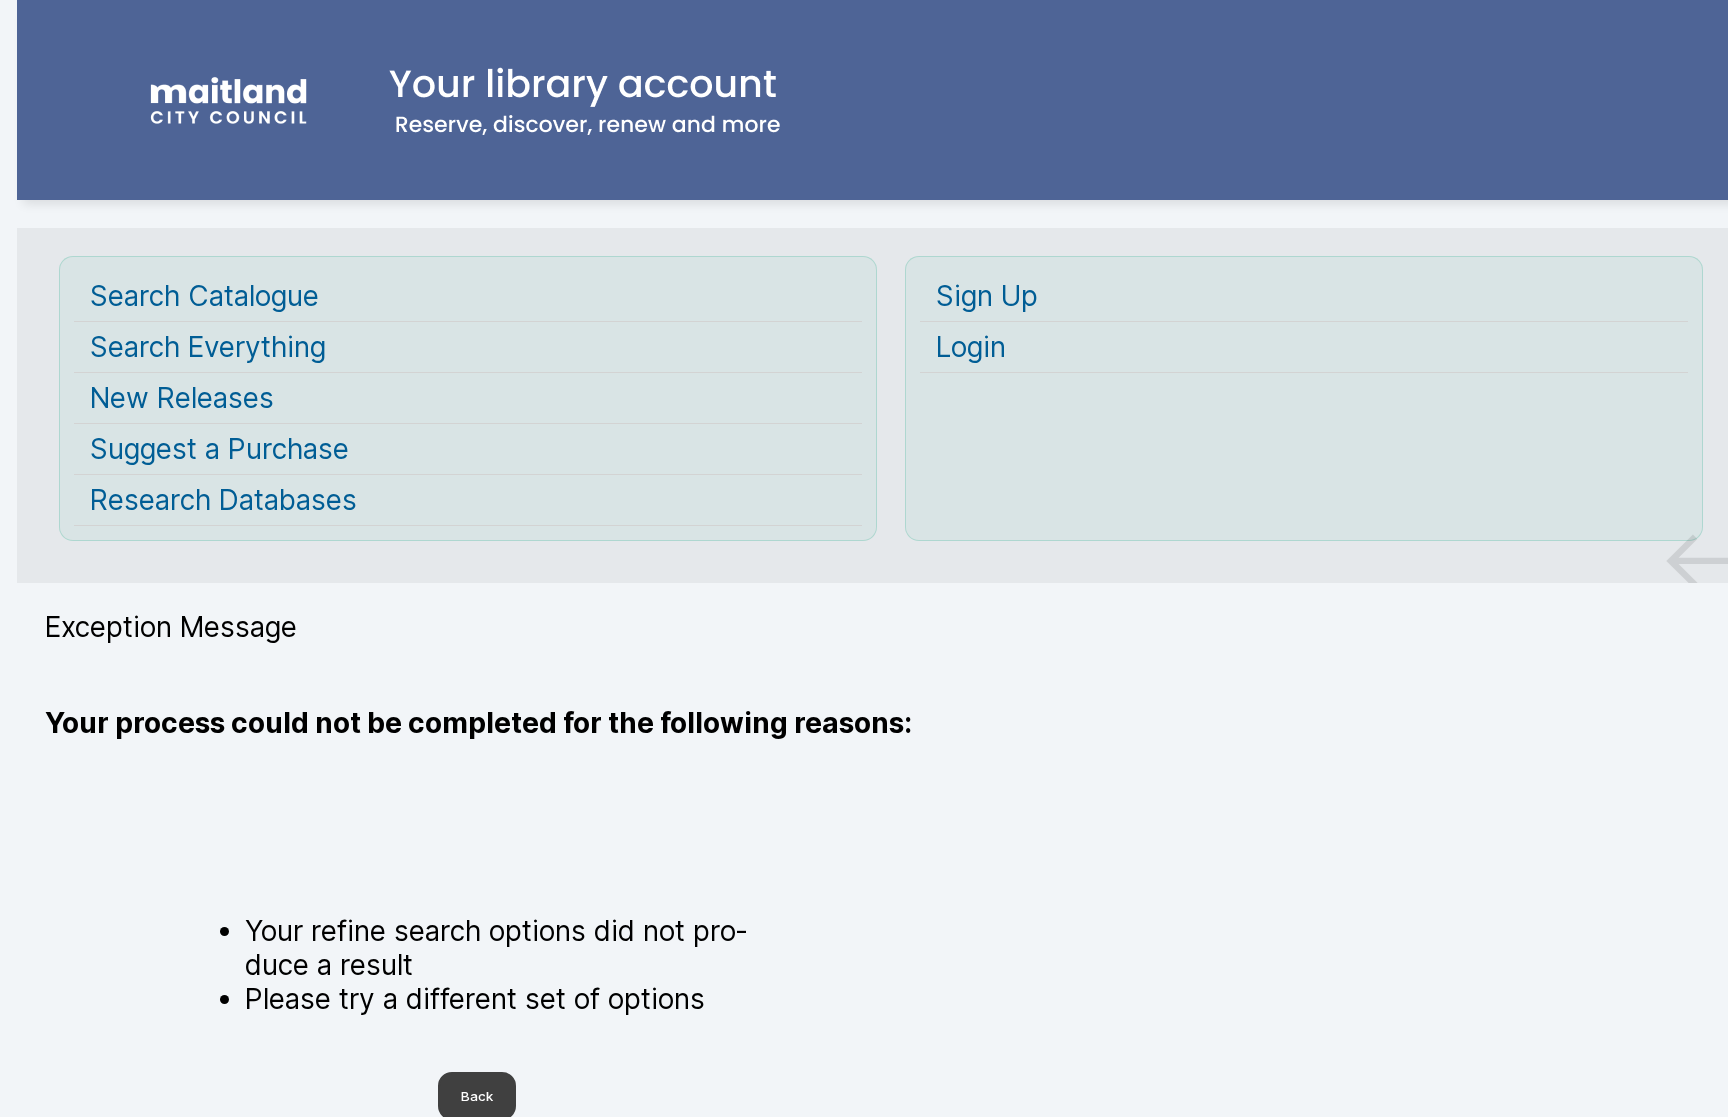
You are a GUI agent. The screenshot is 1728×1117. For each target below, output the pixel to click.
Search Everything (208, 347)
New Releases (182, 398)
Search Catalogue (204, 296)
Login (971, 347)
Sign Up (987, 296)
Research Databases (223, 500)
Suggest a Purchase (219, 449)
